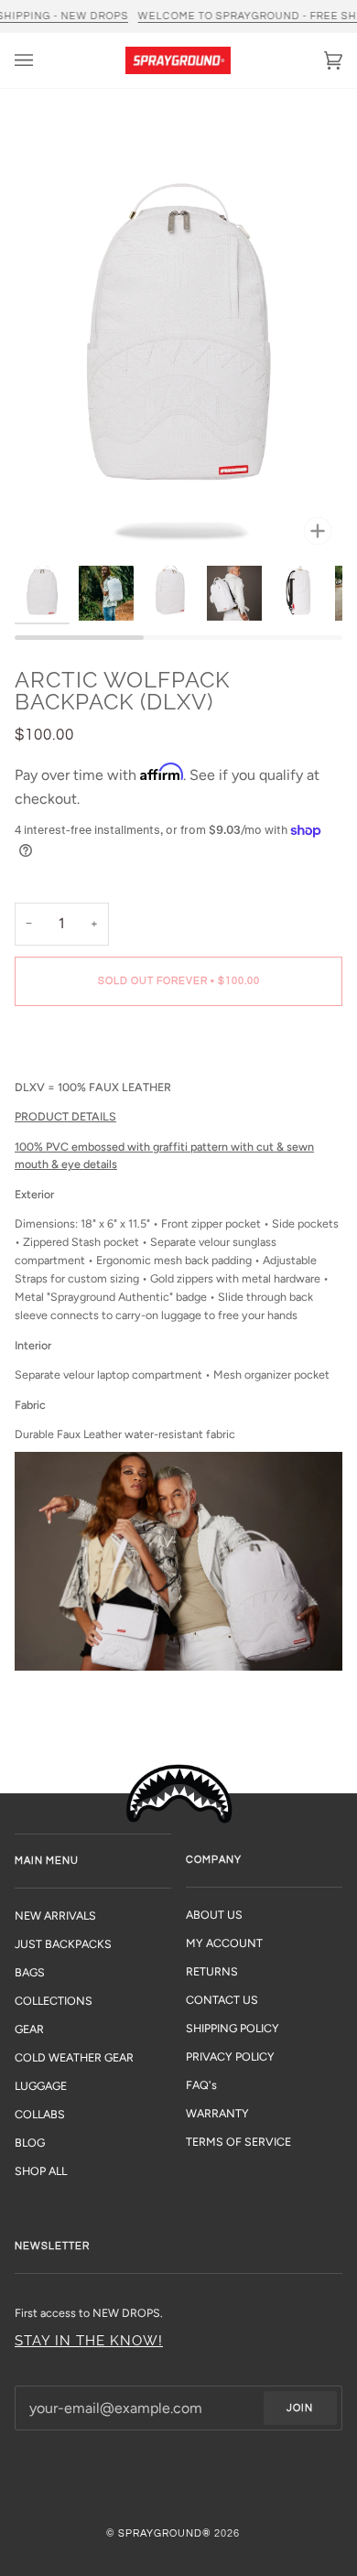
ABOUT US (214, 1915)
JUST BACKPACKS (63, 1944)
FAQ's (201, 2085)
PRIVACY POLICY (230, 2056)
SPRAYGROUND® (165, 2533)
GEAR (29, 2029)
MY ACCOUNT (224, 1943)
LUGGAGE (41, 2086)
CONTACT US (222, 2000)
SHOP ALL (41, 2171)
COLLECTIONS (54, 2001)
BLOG (30, 2143)
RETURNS (212, 1971)
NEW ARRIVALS (55, 1916)
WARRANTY (217, 2113)
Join (300, 2408)
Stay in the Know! (89, 2340)
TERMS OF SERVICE (238, 2142)
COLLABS (40, 2114)
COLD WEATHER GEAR (74, 2057)
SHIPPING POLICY (233, 2028)
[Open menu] (42, 60)
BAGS (30, 1972)
